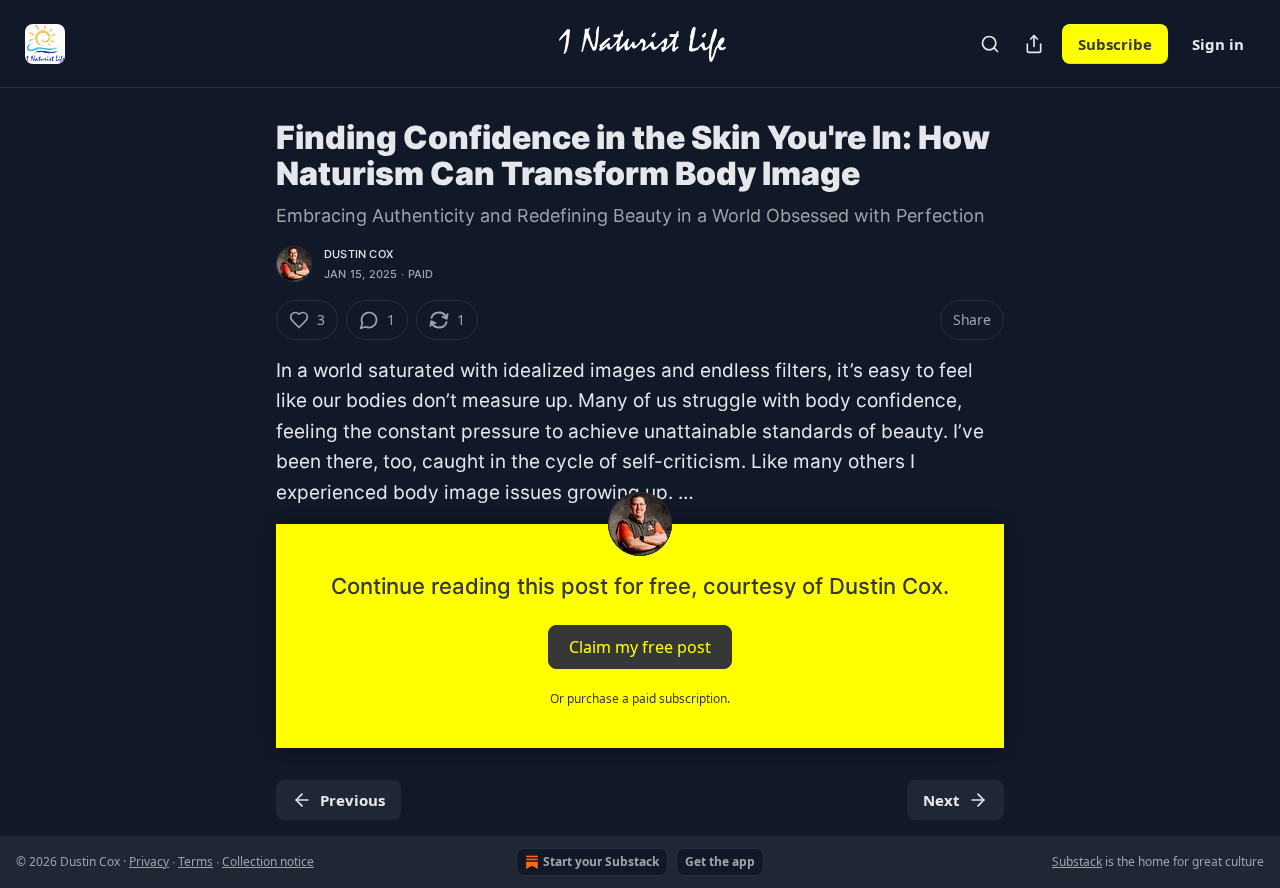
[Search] (990, 44)
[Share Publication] (1034, 44)
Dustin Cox (358, 254)
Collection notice (268, 861)
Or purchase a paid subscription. (640, 698)
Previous (352, 800)
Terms (195, 861)
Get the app (720, 861)
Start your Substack (601, 861)
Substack (1077, 861)
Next (941, 800)
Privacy (149, 861)
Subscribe (1115, 44)
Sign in (1218, 44)
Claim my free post (640, 647)
